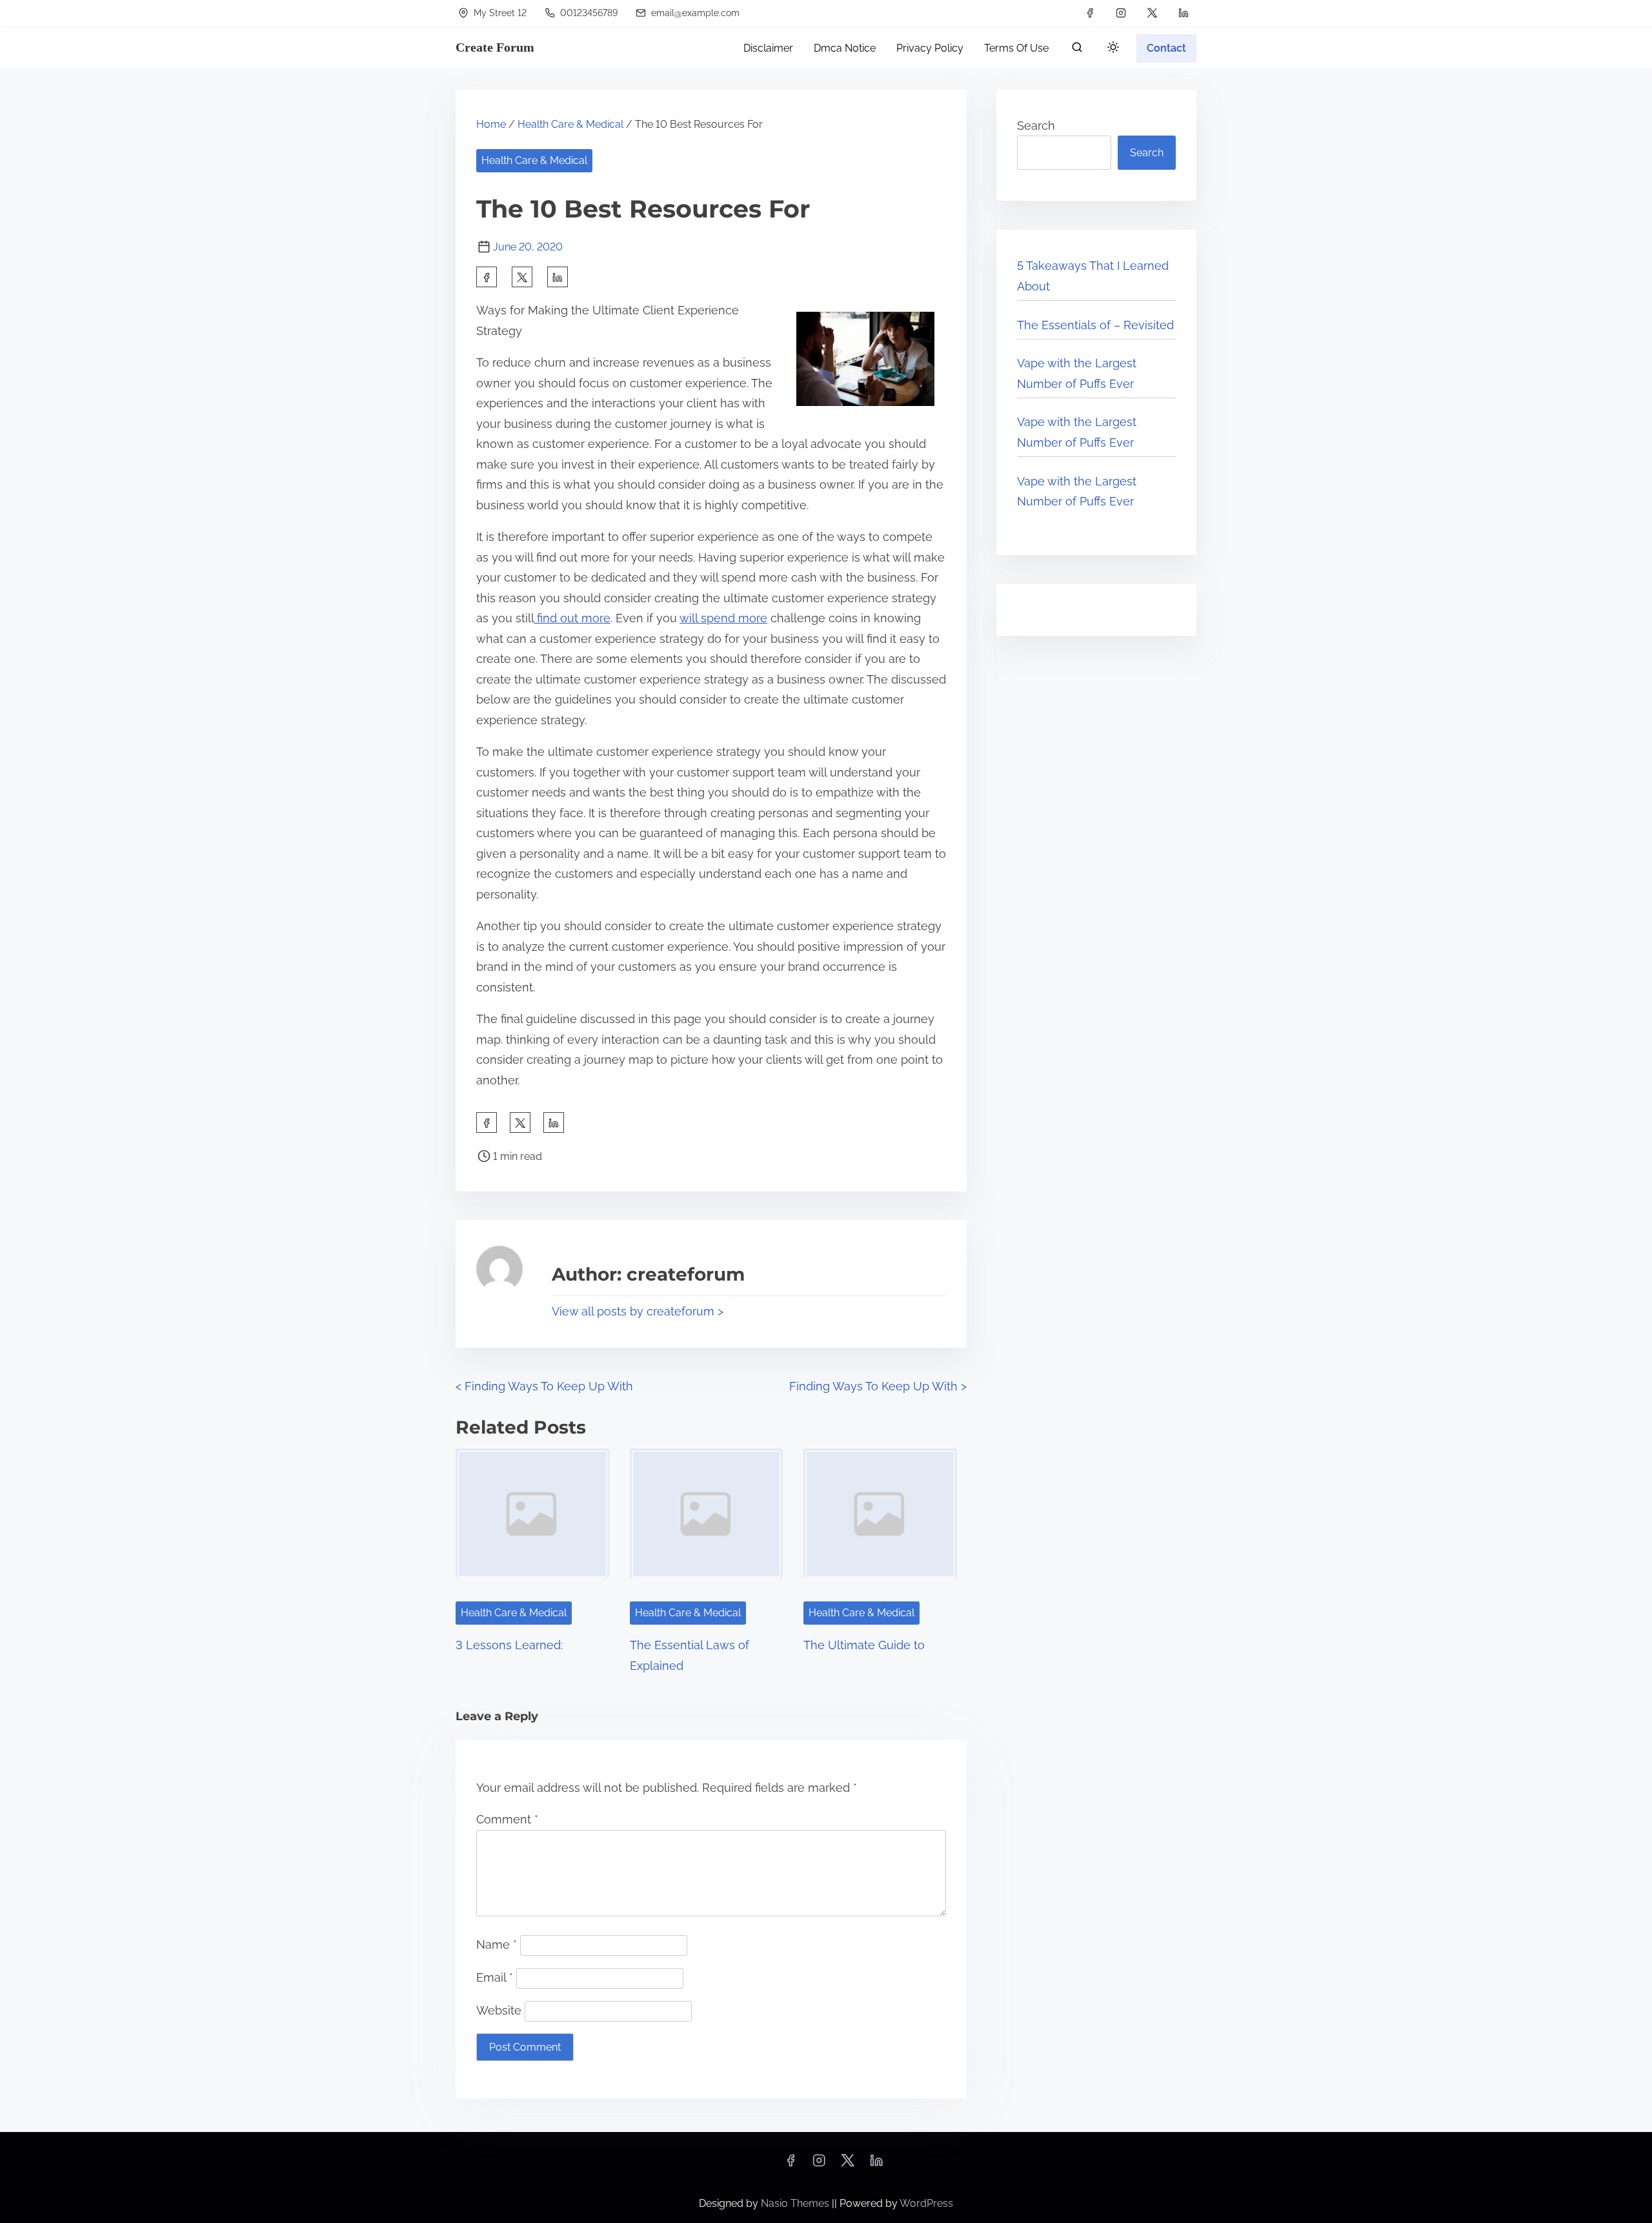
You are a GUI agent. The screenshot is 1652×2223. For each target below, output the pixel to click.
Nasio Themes (796, 2203)
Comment (507, 1819)
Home (491, 124)
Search (1036, 126)
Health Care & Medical (570, 124)
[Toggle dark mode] (1111, 49)
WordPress (926, 2203)
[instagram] (1121, 13)
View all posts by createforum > (638, 1311)
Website (499, 2010)
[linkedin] (1184, 13)
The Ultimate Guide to (864, 1645)
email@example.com (694, 13)
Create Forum (495, 47)
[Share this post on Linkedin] (558, 277)
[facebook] (1090, 13)
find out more (572, 618)
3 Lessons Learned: (509, 1645)
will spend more (723, 618)
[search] (1077, 50)
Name (497, 1944)
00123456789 (588, 13)
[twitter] (1152, 13)
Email (495, 1977)
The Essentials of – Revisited (1095, 325)
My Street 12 (499, 13)
